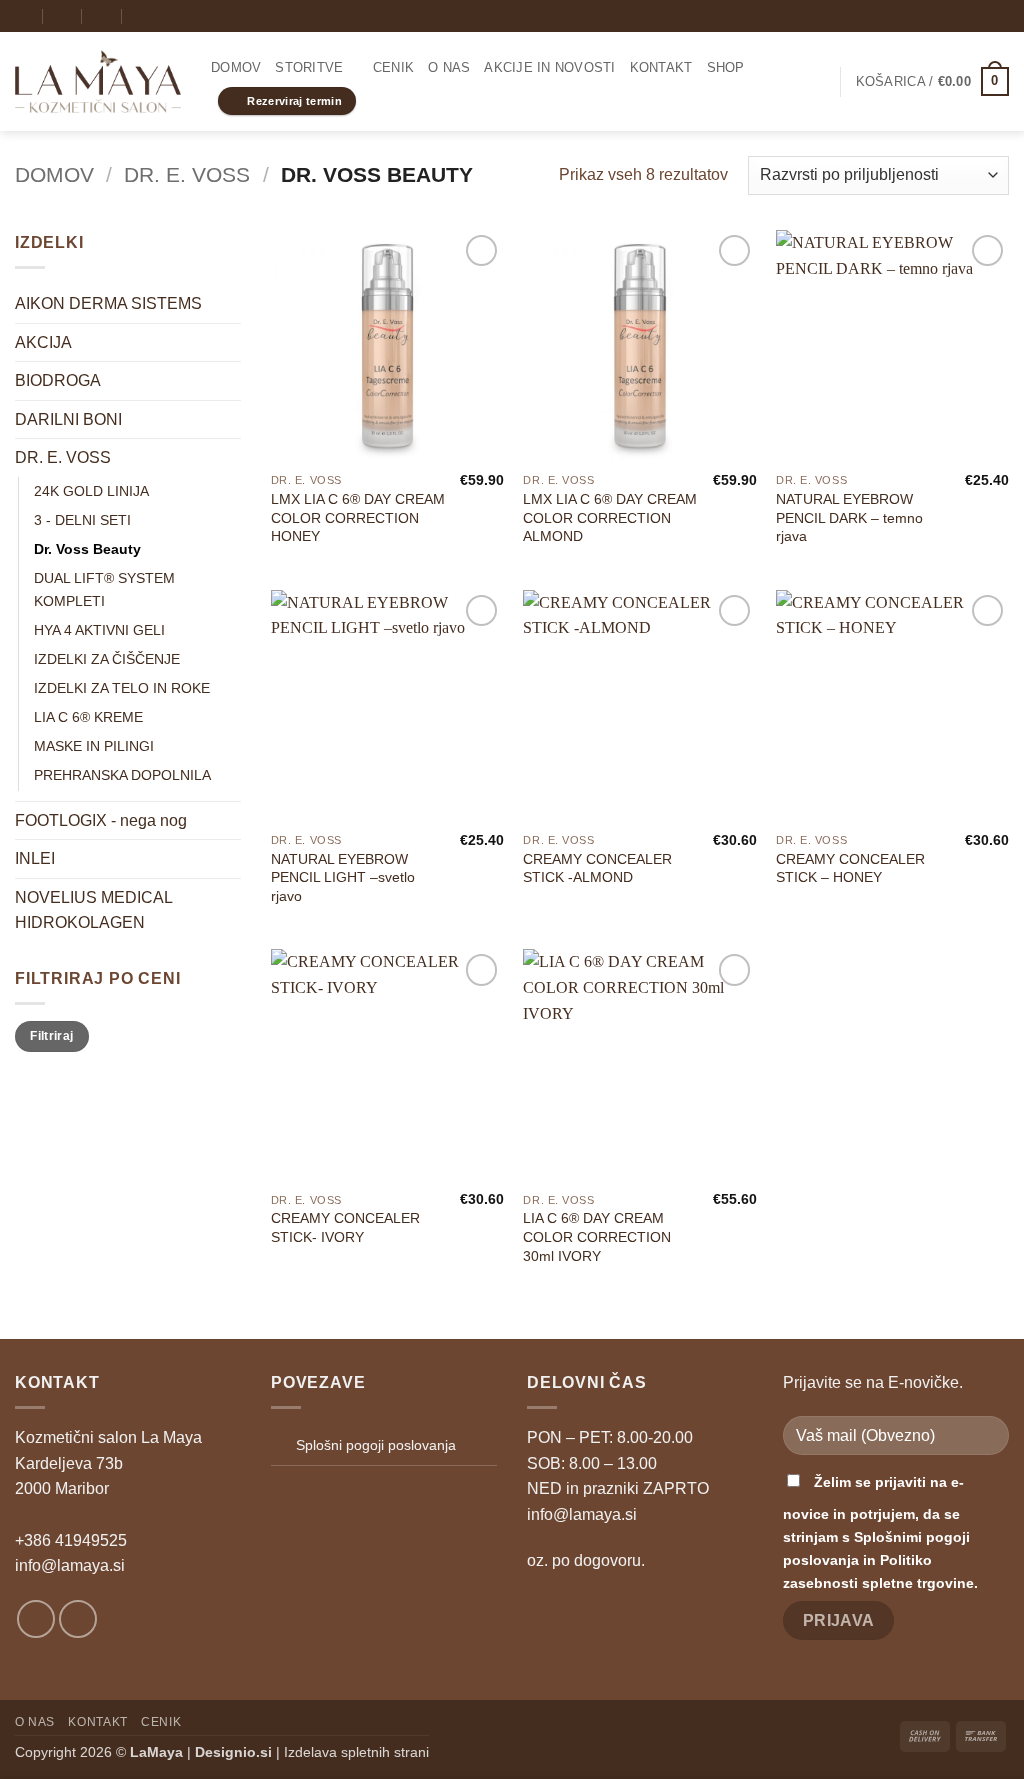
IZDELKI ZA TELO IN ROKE (122, 688)
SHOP (726, 67)
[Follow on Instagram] (980, 16)
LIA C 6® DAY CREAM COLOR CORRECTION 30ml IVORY (597, 1236)
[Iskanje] (141, 16)
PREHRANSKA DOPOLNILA (122, 775)
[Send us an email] (999, 16)
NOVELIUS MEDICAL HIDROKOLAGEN (93, 910)
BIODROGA (58, 380)
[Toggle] (229, 381)
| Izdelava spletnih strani (312, 1752)
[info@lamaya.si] (23, 15)
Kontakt (661, 67)
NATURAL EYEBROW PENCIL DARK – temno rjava (849, 517)
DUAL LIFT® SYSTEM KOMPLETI (104, 589)
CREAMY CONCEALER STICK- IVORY (345, 1227)
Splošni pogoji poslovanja (376, 1445)
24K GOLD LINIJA (91, 491)
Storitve (309, 67)
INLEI (35, 858)
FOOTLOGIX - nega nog (101, 820)
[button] (816, 82)
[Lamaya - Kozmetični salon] (98, 82)
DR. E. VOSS (187, 174)
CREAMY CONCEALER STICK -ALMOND (597, 868)
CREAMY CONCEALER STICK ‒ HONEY (850, 868)
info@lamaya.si (70, 1565)
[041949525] (102, 15)
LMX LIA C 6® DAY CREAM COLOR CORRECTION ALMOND (610, 517)
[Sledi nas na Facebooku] (961, 16)
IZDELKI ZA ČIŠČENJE (107, 659)
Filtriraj (51, 1036)
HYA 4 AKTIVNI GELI (99, 630)
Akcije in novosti (549, 67)
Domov (236, 67)
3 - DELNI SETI (82, 520)
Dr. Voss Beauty (87, 549)
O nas (449, 67)
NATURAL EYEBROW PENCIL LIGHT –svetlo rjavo (343, 877)
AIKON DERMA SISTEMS (108, 303)
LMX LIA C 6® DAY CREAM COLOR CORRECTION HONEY (358, 517)
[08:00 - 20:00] (63, 15)
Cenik (393, 67)
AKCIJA (43, 342)
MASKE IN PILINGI (94, 746)
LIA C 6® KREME (88, 717)
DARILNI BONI (68, 419)
